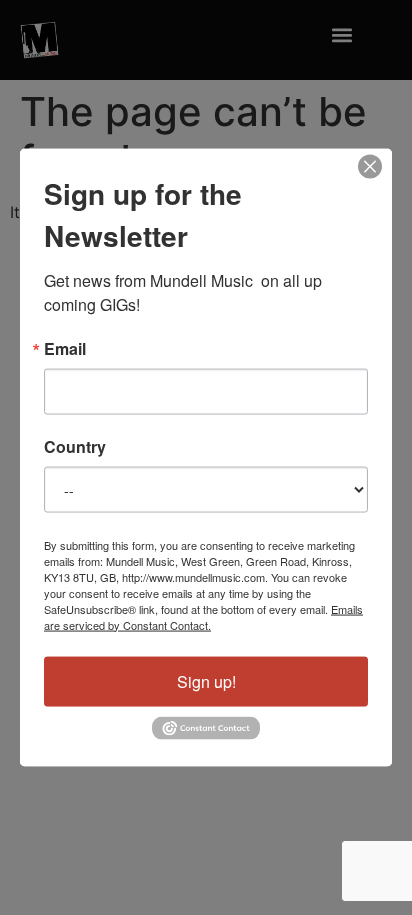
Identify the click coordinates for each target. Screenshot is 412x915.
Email (65, 348)
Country (75, 446)
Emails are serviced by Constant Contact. (203, 616)
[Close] (370, 166)
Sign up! (206, 680)
